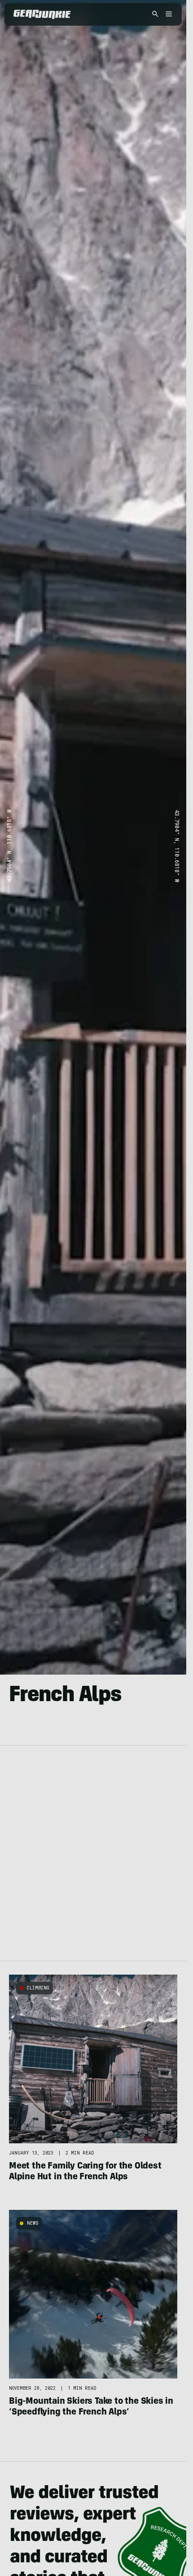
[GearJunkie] (42, 14)
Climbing (38, 1988)
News (33, 2223)
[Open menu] (167, 15)
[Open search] (155, 15)
